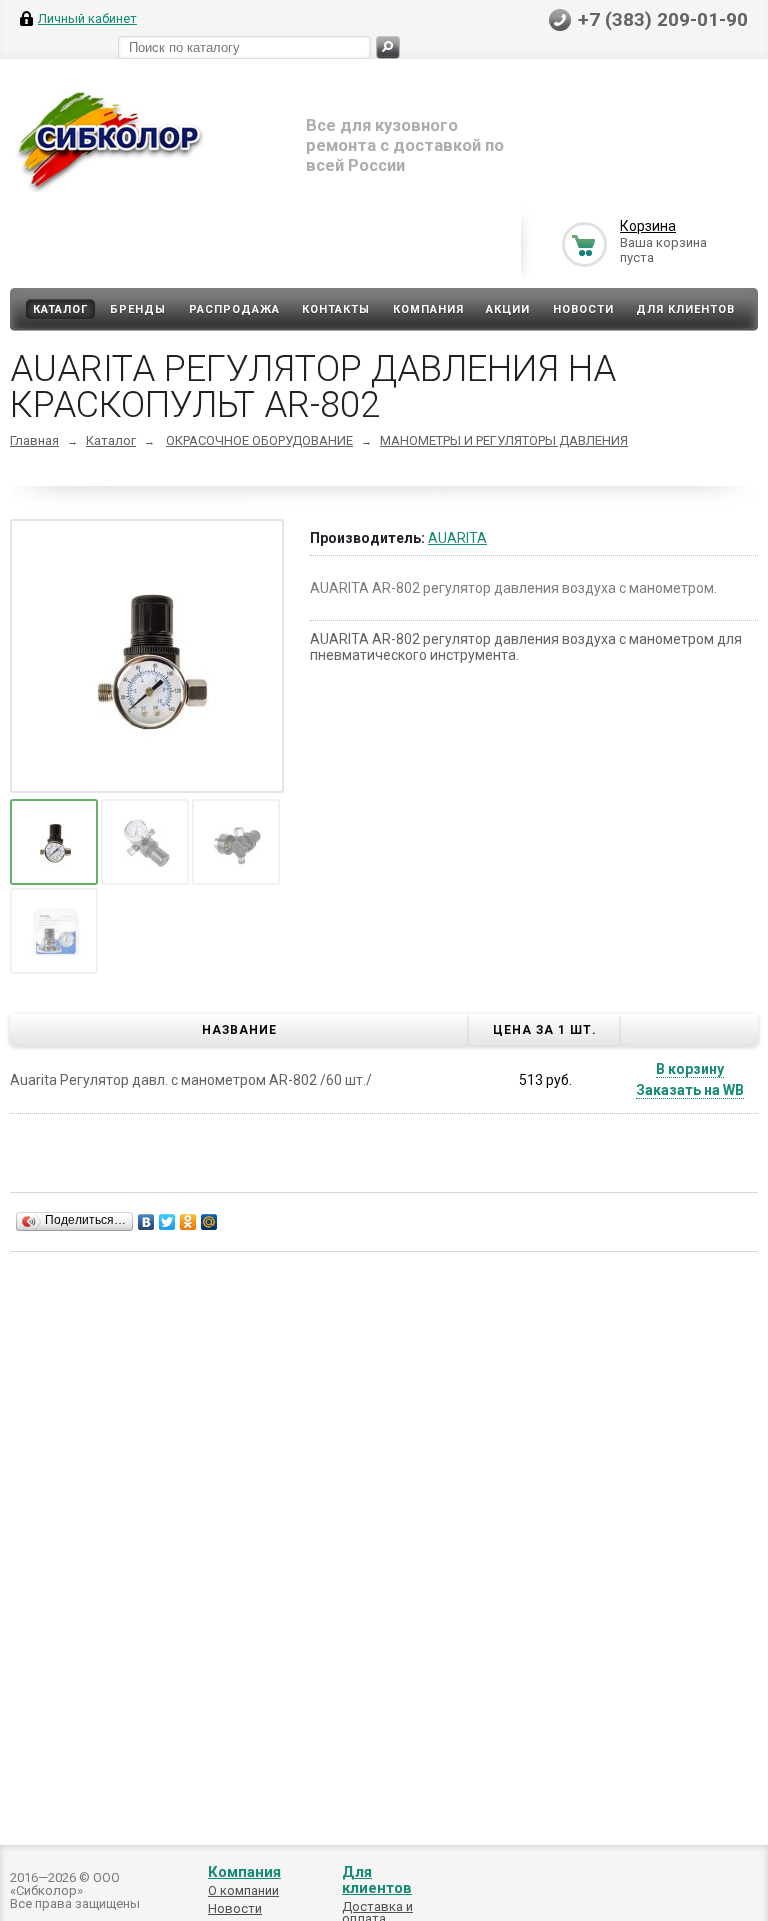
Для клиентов (685, 309)
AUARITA (457, 538)
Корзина (648, 226)
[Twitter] (167, 1222)
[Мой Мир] (209, 1222)
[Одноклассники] (188, 1222)
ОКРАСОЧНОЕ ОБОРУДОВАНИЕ (259, 440)
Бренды (138, 309)
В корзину (690, 1069)
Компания (428, 309)
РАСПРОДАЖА (234, 309)
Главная (34, 440)
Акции (508, 309)
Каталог (60, 309)
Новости (583, 309)
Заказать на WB (690, 1090)
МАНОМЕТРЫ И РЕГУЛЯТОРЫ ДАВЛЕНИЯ (504, 440)
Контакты (336, 309)
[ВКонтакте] (146, 1222)
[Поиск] (388, 47)
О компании (243, 1890)
